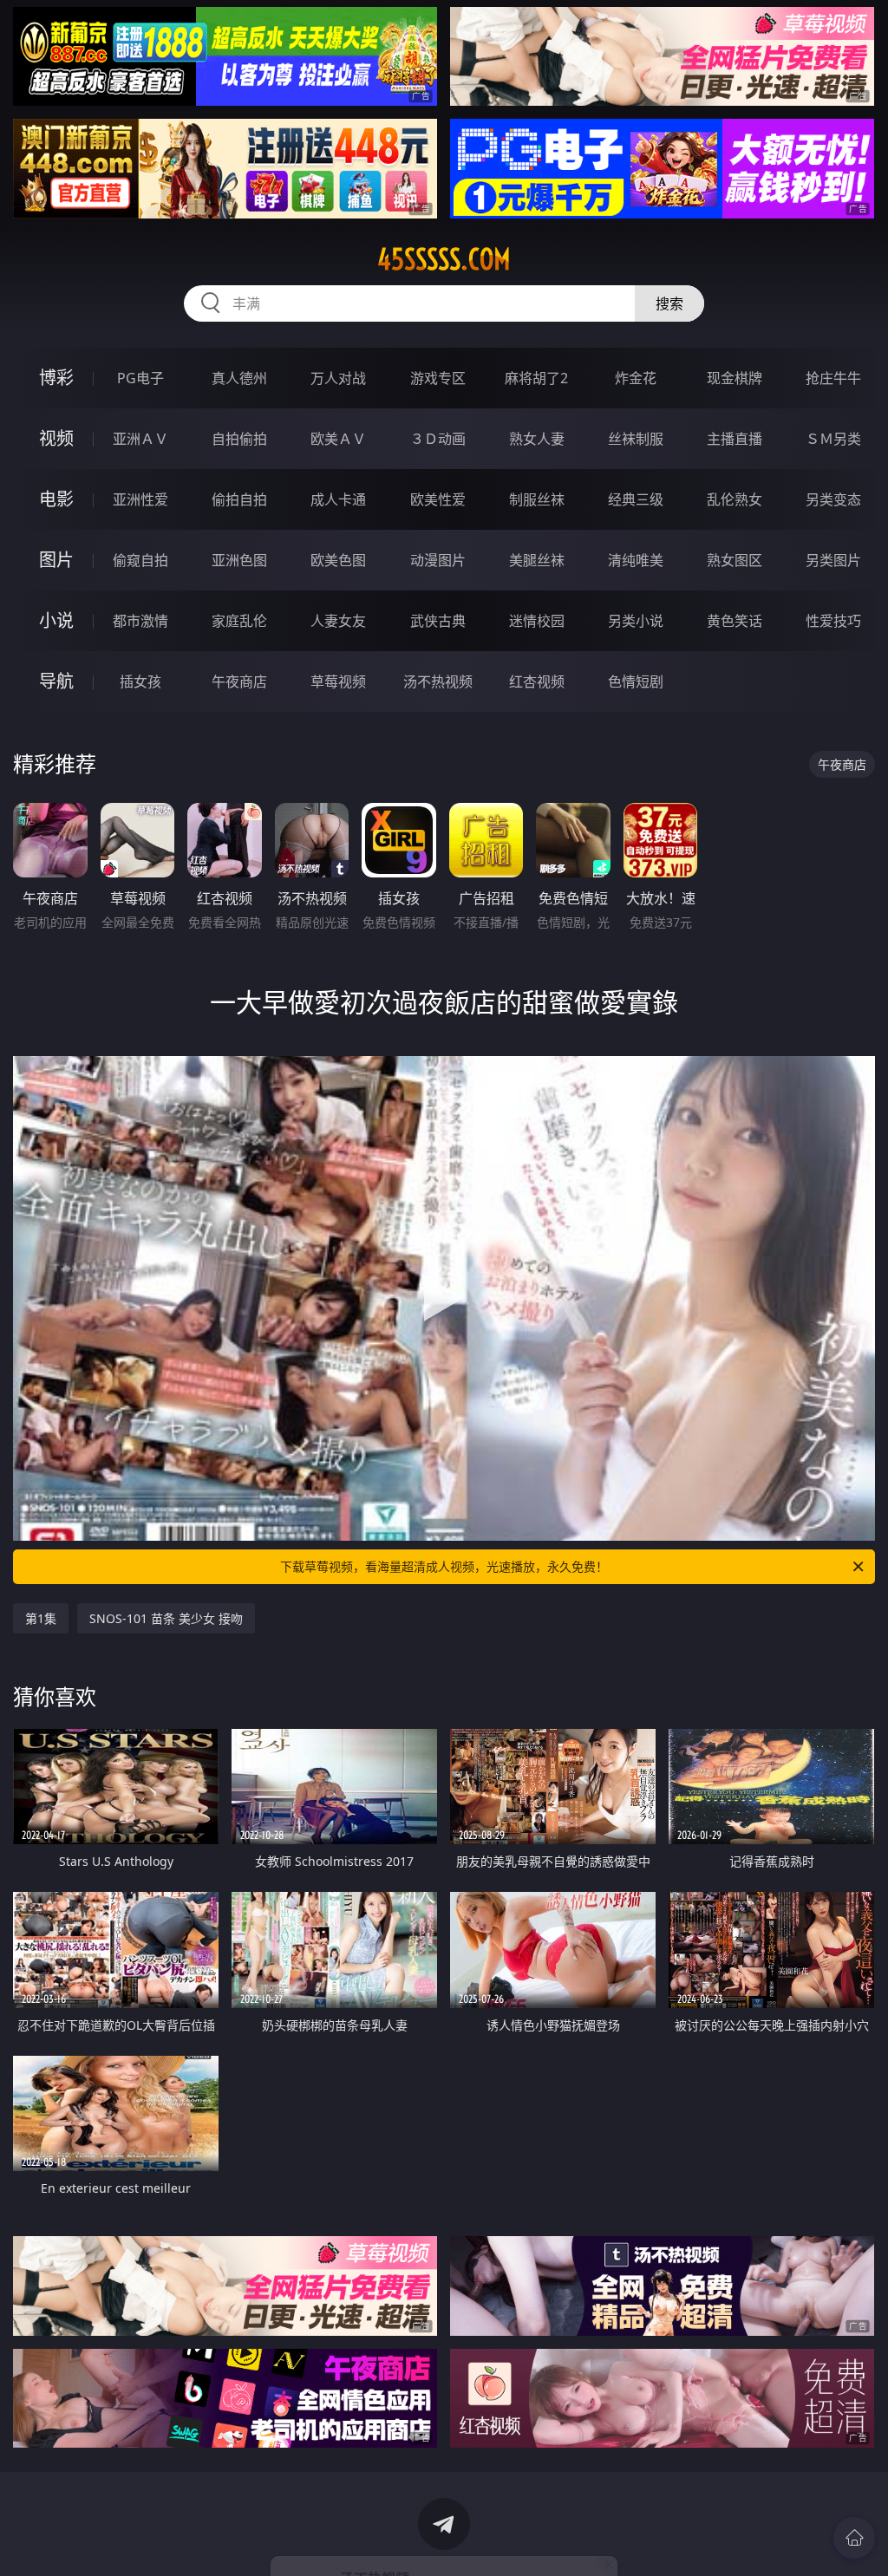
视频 (56, 438)
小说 (56, 620)
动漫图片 (438, 560)
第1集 (41, 1618)
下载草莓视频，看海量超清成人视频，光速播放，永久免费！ (444, 1566)
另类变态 (833, 499)
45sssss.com (444, 259)
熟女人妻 (537, 439)
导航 (56, 681)
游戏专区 (438, 378)
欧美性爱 (438, 499)
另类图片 (833, 560)
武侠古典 (438, 621)
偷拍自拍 (239, 499)
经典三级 (636, 499)
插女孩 (140, 681)
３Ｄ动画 (438, 439)
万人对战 (338, 378)
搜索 (669, 303)
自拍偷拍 (239, 439)
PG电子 (140, 378)
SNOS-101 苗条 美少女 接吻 (166, 1618)
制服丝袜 (537, 499)
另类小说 (636, 621)
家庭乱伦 (239, 621)
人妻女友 (338, 621)
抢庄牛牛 (833, 378)
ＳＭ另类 (833, 439)
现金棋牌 (735, 378)
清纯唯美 (636, 560)
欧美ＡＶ (338, 439)
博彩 (56, 378)
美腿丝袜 (537, 560)
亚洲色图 (239, 560)
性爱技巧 (833, 621)
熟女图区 (735, 560)
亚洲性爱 (140, 499)
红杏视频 (537, 681)
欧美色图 (338, 560)
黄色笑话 (735, 621)
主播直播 (735, 439)
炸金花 (636, 378)
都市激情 (140, 621)
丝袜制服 (636, 439)
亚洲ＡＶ (140, 439)
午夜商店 (239, 681)
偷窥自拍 (140, 560)
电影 (56, 499)
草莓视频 (338, 681)
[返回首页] (854, 2538)
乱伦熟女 (735, 499)
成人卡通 (338, 499)
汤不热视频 (438, 681)
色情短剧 (636, 681)
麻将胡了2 (536, 378)
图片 (56, 560)
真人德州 (239, 378)
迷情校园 (537, 621)
